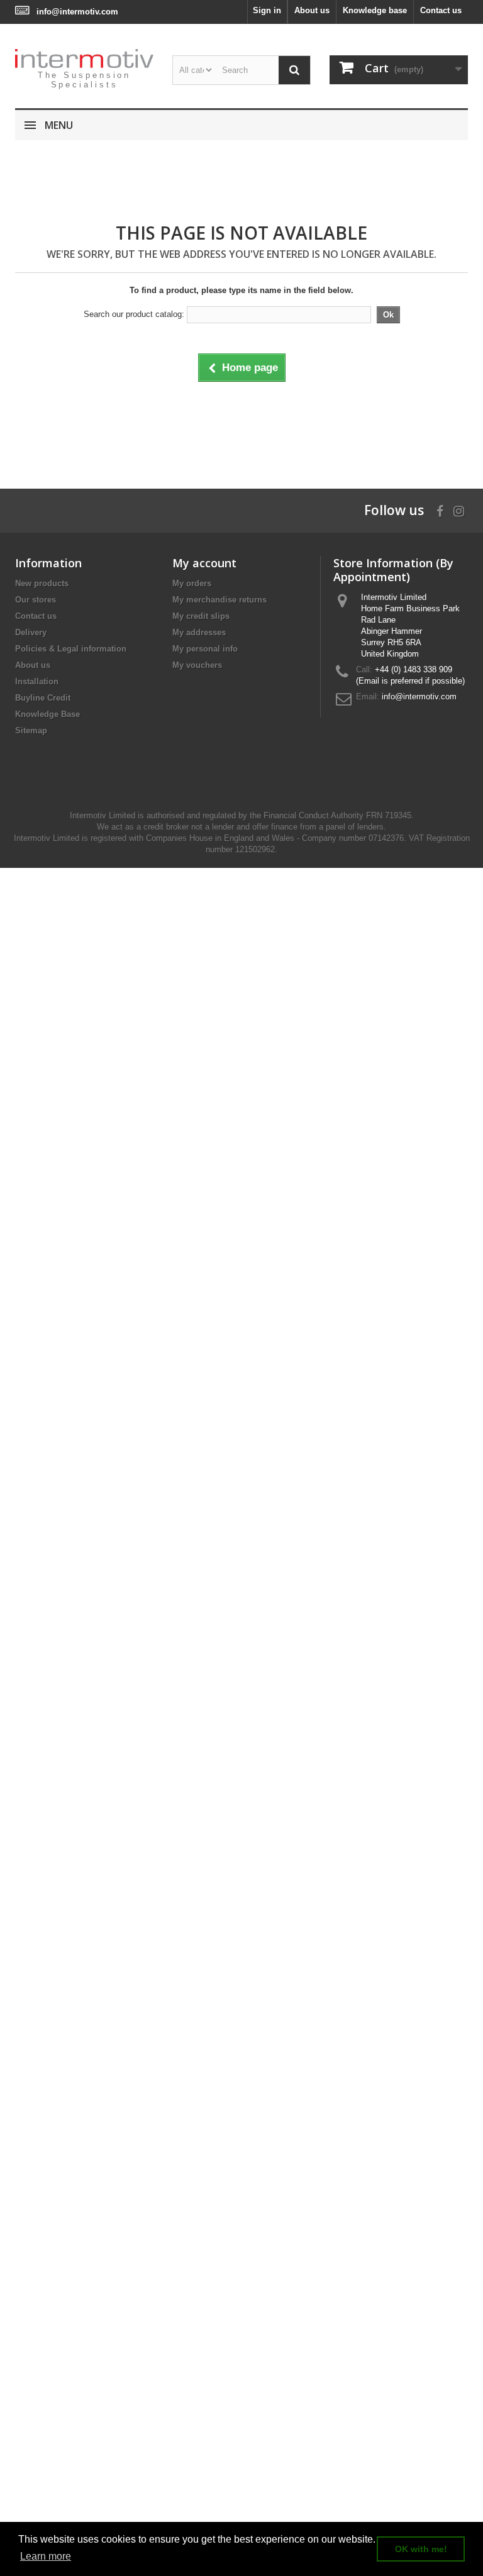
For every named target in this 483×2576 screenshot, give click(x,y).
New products (42, 583)
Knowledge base (375, 10)
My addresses (199, 632)
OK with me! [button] (421, 2549)
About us (312, 10)
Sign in (267, 10)
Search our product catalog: (134, 314)
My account (204, 563)
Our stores (36, 600)
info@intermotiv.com (77, 12)
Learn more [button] (46, 2556)
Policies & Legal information (71, 649)
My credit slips (201, 616)
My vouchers (197, 665)
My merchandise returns (219, 600)
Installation (37, 681)
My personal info (205, 649)
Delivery (31, 632)
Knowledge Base (47, 714)
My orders (192, 583)
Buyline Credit (43, 698)
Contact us (441, 10)
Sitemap (31, 730)
